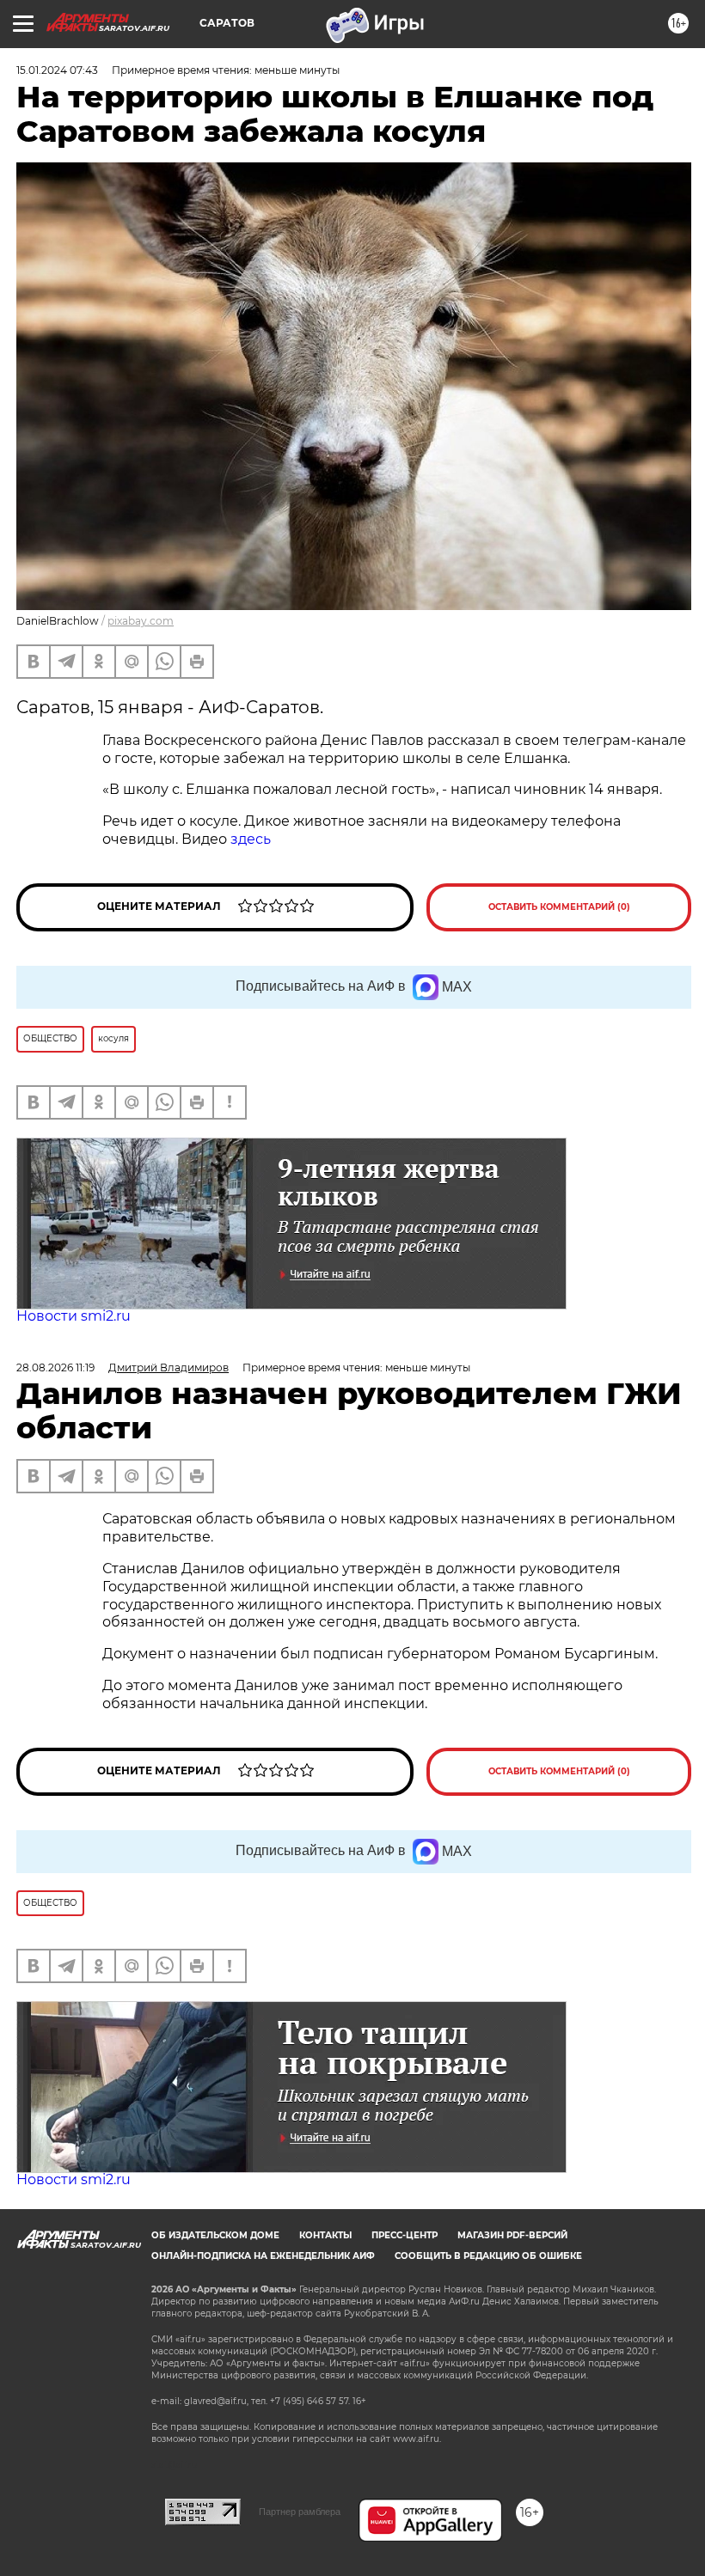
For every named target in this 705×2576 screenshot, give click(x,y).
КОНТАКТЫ (325, 2235)
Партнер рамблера (300, 2512)
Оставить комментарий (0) (559, 907)
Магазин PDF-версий (512, 2235)
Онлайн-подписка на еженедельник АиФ (263, 2256)
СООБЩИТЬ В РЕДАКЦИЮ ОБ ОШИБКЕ (488, 2256)
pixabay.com (141, 621)
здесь (251, 839)
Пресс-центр (405, 2235)
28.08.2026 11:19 (55, 1367)
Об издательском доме (215, 2235)
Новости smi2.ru (74, 1316)
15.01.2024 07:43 (57, 70)
